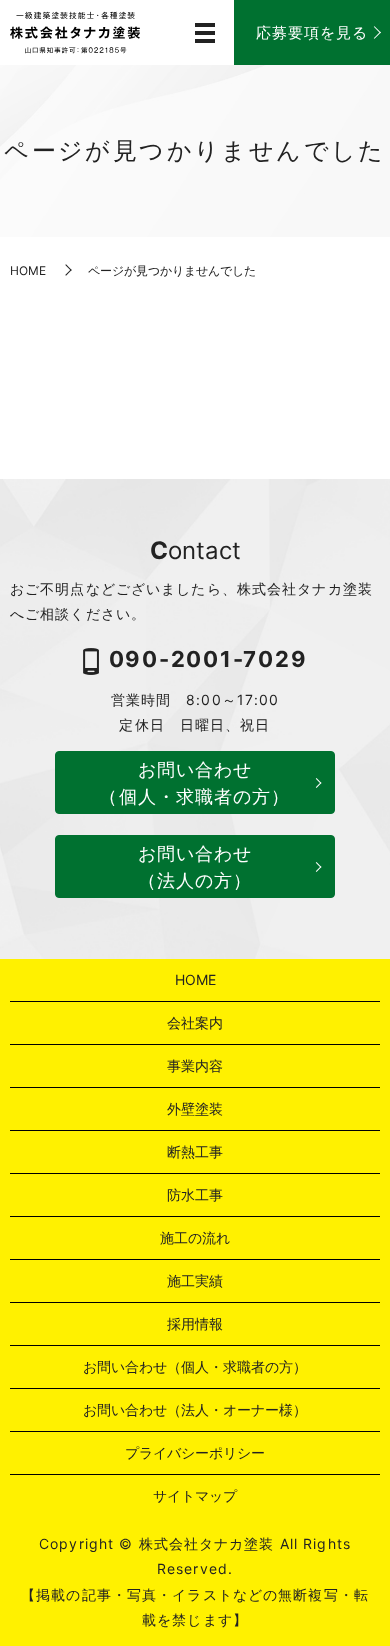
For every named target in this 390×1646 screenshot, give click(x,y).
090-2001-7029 (208, 659)
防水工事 (195, 1194)
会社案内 (195, 1022)
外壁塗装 (195, 1108)
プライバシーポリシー (195, 1452)
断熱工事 (195, 1151)
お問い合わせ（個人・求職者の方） (194, 783)
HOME (28, 270)
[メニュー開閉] (205, 33)
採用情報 (195, 1323)
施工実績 (195, 1280)
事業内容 (195, 1065)
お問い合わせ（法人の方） (195, 867)
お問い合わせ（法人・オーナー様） (195, 1409)
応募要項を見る (312, 32)
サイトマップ (195, 1495)
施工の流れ (195, 1237)
